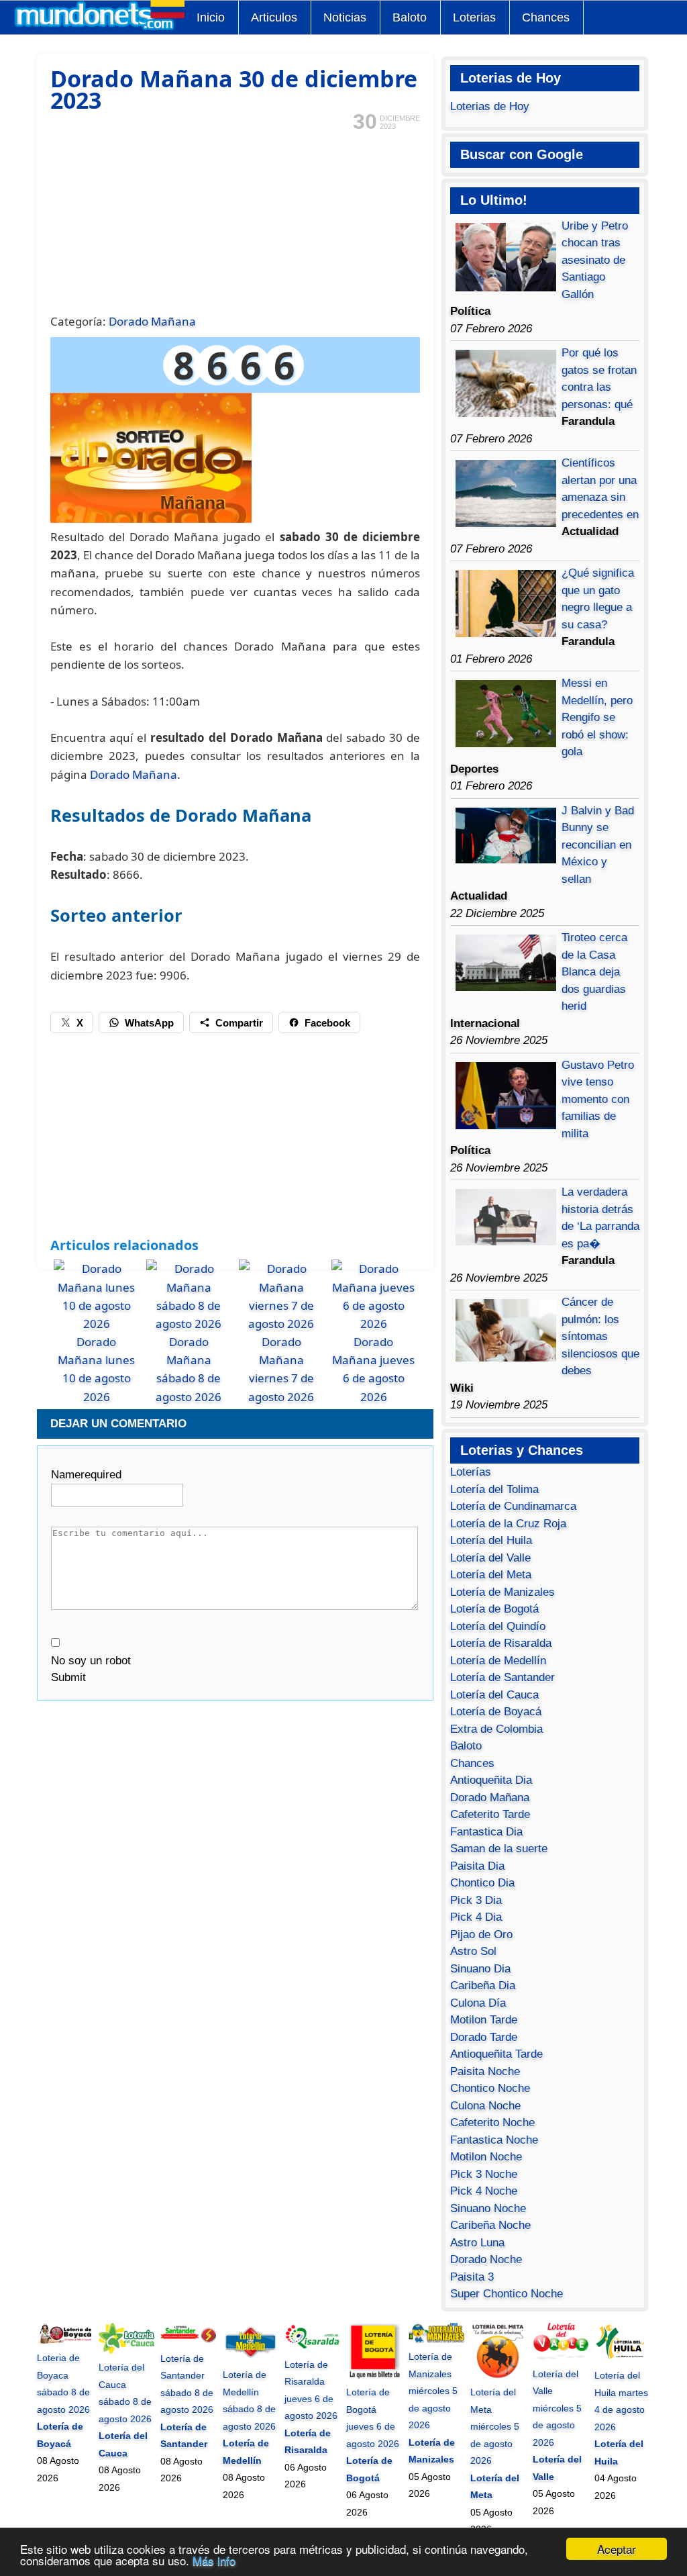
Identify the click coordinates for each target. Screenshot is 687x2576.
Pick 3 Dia (476, 1900)
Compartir (239, 1023)
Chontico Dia (482, 1883)
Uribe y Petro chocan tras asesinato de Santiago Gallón (595, 260)
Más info (214, 2560)
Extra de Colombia (496, 1729)
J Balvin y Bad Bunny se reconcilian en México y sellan (598, 845)
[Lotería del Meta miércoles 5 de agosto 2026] (498, 2375)
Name (86, 1475)
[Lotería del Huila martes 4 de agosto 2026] (622, 2358)
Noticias (345, 17)
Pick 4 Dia (476, 1917)
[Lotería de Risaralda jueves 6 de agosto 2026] (312, 2347)
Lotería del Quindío (498, 1626)
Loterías (471, 1472)
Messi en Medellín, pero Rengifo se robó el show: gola (597, 717)
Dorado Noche (486, 2259)
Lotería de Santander (503, 1677)
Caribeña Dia (483, 1986)
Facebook (327, 1023)
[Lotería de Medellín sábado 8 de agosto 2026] (251, 2358)
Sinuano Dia (480, 1969)
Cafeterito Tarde (490, 1814)
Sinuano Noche (488, 2208)
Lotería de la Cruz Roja (508, 1524)
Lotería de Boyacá (496, 1712)
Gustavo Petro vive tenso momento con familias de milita (598, 1099)
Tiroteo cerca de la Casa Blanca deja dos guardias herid (594, 972)
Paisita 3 (472, 2277)
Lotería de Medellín (498, 1661)
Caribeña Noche (490, 2225)
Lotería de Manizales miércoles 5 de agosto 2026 (433, 2391)
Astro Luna (477, 2243)
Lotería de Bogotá (494, 1609)
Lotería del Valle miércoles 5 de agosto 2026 (557, 2408)
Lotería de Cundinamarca (513, 1506)
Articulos (274, 17)
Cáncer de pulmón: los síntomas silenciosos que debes (600, 1336)
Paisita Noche (485, 2071)
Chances (546, 17)
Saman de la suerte (499, 1849)
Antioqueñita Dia (491, 1780)
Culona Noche (485, 2106)
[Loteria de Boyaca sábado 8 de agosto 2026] (65, 2341)
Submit (68, 1677)
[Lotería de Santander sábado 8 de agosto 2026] (188, 2341)
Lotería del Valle (490, 1558)
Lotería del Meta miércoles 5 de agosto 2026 (495, 2426)
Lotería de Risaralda (501, 1643)
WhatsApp (149, 1023)
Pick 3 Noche (484, 2174)
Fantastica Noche (494, 2140)
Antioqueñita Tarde (496, 2054)
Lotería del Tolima (494, 1489)
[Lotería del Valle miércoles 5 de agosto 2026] (561, 2356)
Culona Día (478, 2003)
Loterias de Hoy (490, 106)
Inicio (211, 17)
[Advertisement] (235, 221)
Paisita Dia (477, 1866)
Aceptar (617, 2549)
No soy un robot (91, 1661)
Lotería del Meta (491, 1575)
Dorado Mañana (152, 321)
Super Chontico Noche (507, 2294)
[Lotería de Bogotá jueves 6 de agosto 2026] (374, 2375)
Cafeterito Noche (492, 2122)
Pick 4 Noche (484, 2191)
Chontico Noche (490, 2088)
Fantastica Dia (486, 1832)
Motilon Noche (486, 2157)
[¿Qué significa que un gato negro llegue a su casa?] (506, 633)
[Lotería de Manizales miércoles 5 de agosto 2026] (436, 2340)
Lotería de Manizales (503, 1592)
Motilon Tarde (484, 2020)
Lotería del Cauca (494, 1695)
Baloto (410, 17)
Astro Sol (473, 1951)
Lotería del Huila (491, 1540)
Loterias (474, 17)
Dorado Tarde (484, 2037)
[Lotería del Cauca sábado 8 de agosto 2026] (126, 2350)
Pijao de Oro (481, 1935)
